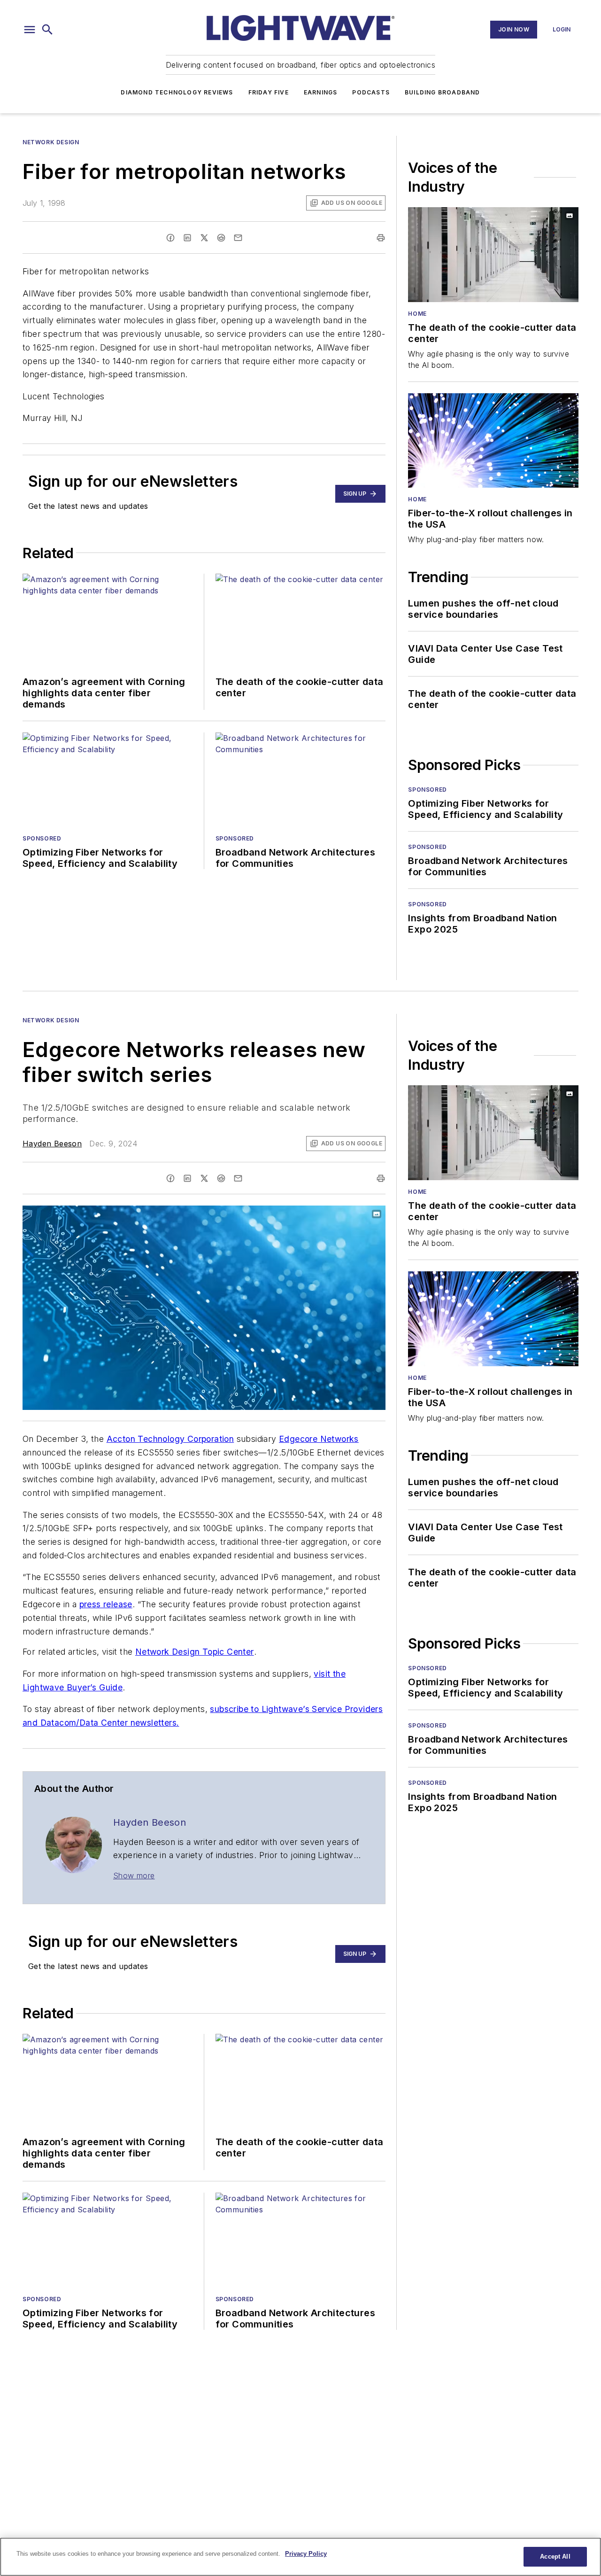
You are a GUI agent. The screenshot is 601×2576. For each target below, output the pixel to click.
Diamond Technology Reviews (177, 92)
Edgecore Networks (319, 1439)
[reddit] (221, 238)
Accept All (555, 2557)
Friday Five (269, 92)
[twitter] (204, 238)
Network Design (51, 142)
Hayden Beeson (52, 1144)
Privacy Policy (306, 2554)
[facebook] (170, 238)
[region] (300, 2557)
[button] (30, 30)
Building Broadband (443, 92)
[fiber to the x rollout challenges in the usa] (493, 441)
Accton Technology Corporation (170, 1439)
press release (106, 1604)
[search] (47, 30)
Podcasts (371, 92)
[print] (381, 238)
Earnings (321, 92)
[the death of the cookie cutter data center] (493, 255)
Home (417, 314)
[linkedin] (187, 238)
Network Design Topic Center (195, 1652)
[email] (238, 238)
